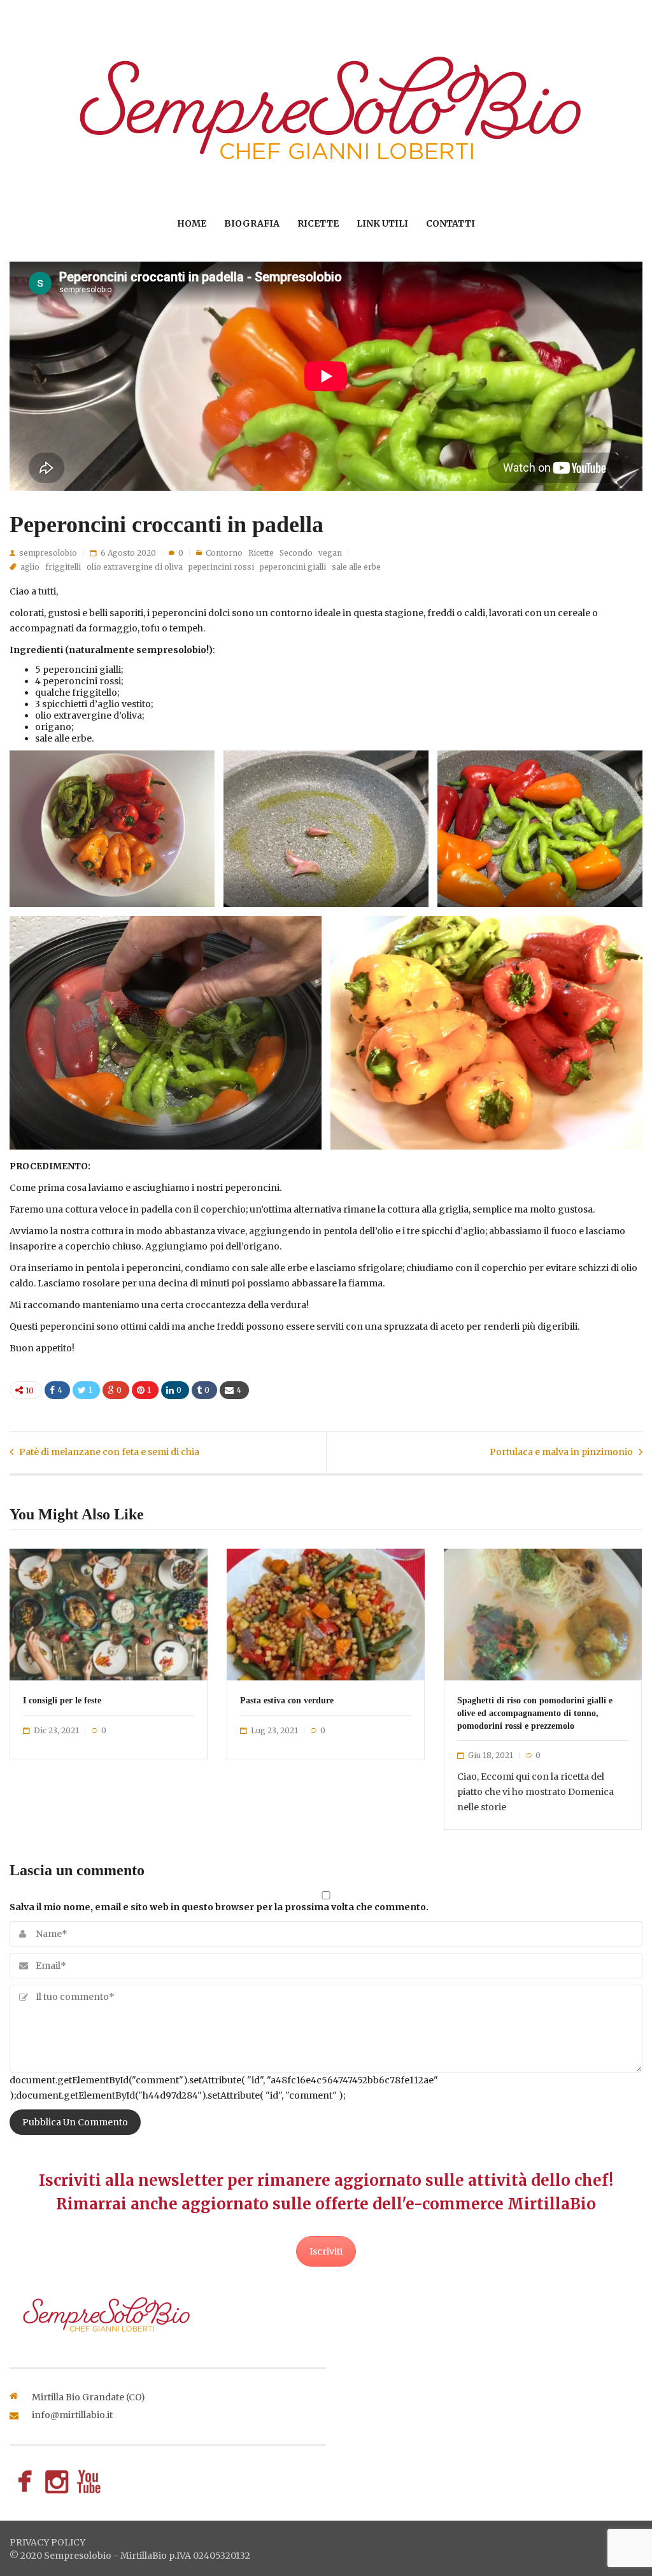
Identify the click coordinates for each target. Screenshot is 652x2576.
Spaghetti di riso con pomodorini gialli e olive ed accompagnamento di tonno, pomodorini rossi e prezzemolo (535, 1713)
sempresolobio (48, 553)
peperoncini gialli (293, 567)
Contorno (224, 553)
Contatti (450, 223)
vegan (330, 553)
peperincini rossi (221, 567)
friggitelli (63, 567)
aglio (30, 567)
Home (192, 223)
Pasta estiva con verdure (287, 1700)
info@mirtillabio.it (72, 2415)
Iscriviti (326, 2251)
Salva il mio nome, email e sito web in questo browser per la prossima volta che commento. (219, 1907)
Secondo (296, 553)
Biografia (252, 223)
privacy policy (47, 2542)
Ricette (318, 223)
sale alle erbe (356, 567)
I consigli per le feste (62, 1700)
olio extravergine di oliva (135, 567)
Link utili (382, 223)
